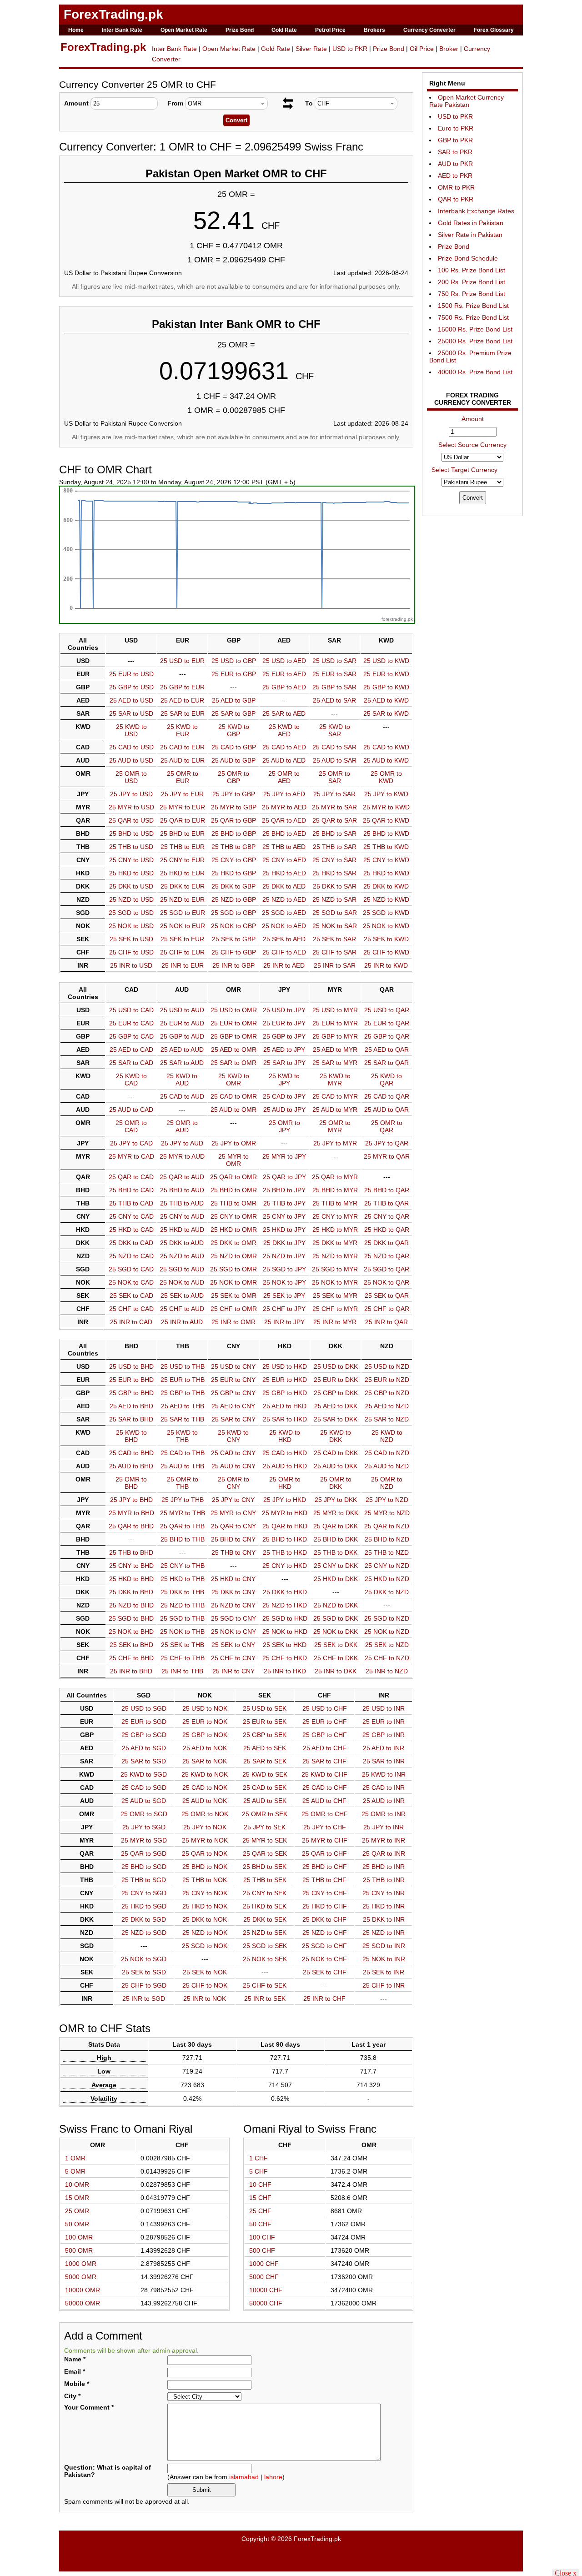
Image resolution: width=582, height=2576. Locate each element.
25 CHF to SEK (265, 1985)
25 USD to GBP (234, 661)
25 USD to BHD (131, 1366)
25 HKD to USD (131, 873)
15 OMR (77, 2198)
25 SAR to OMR (233, 1063)
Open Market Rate (184, 30)
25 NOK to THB (182, 1632)
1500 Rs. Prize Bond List (473, 306)
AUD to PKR (455, 164)
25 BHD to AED (284, 834)
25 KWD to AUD (182, 1080)
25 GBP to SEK (265, 1735)
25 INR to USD (131, 965)
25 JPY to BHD (131, 1500)
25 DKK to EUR (183, 886)
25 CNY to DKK (336, 1566)
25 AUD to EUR (183, 760)
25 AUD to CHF (324, 1801)
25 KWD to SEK (265, 1774)
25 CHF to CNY (233, 1658)
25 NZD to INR (384, 1933)
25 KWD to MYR (335, 1080)
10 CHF (260, 2184)
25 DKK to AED (284, 886)
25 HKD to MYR (335, 1230)
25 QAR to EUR (183, 820)
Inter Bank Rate (122, 30)
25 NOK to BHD (131, 1632)
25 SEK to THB (183, 1645)
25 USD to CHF (325, 1708)
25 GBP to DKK (336, 1393)
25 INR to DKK (336, 1671)
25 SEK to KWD (386, 939)
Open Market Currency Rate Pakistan (467, 101)
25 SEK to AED (284, 939)
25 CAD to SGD (144, 1788)
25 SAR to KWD (386, 713)
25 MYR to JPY (284, 1156)
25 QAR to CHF (324, 1853)
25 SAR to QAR (386, 1063)
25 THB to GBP (233, 847)
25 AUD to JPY (284, 1110)
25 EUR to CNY (233, 1380)
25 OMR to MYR (335, 1126)
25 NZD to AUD (182, 1256)
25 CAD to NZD (387, 1453)
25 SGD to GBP (233, 913)
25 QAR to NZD (387, 1526)
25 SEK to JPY (284, 1296)
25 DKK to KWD (386, 886)
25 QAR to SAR (335, 820)
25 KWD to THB (182, 1436)
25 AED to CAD (131, 1049)
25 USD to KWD (386, 661)
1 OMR (75, 2158)
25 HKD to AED (284, 873)
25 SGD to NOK (205, 1946)
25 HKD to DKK (336, 1579)
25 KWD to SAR (335, 730)
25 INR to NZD (387, 1671)
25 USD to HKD (285, 1366)
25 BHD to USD (131, 834)
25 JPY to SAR (334, 794)
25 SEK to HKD (285, 1645)
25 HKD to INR (384, 1906)
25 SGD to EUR (183, 913)
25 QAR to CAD (131, 1177)
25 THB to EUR (183, 847)
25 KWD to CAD (131, 1080)
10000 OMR (83, 2290)
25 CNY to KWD (386, 860)
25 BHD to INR (384, 1867)
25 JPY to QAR (387, 1143)
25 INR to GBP (233, 965)
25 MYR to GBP (234, 807)
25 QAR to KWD (386, 820)
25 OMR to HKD (285, 1483)
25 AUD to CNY (233, 1466)
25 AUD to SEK (265, 1801)
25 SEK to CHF (325, 1972)
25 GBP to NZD (387, 1393)
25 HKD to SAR (334, 873)
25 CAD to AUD (182, 1096)
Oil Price (422, 49)
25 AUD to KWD (386, 760)
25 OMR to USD (131, 777)
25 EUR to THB (183, 1380)
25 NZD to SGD (144, 1933)
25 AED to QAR (387, 1049)
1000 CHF (264, 2264)
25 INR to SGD (144, 1999)
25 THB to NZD (387, 1552)
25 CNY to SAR (334, 860)
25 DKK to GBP (233, 886)
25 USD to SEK (265, 1708)
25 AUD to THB (182, 1466)
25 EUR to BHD (131, 1380)
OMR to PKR (456, 187)
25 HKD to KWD (386, 873)
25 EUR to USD (131, 674)
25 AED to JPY (284, 1049)
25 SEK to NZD (387, 1645)
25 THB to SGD (144, 1880)
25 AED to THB (183, 1406)
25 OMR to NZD (387, 1483)
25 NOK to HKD (285, 1632)
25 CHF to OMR (234, 1309)
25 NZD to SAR (334, 899)
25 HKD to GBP (234, 873)
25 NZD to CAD (131, 1256)
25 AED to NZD (387, 1406)
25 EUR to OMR (234, 1023)
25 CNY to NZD (387, 1566)
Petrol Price (330, 30)
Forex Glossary (494, 30)
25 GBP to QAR (387, 1036)
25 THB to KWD (386, 847)
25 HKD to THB (183, 1579)
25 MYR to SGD (144, 1840)
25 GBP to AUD (182, 1036)
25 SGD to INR (384, 1946)
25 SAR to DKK (336, 1419)
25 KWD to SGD (144, 1774)
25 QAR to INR (384, 1853)
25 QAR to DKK (336, 1526)
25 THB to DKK (336, 1552)
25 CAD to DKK (336, 1453)
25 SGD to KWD (386, 913)
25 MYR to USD (131, 807)
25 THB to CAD (131, 1203)
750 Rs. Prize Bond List (472, 294)
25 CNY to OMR (234, 1216)
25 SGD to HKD (285, 1618)
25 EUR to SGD (144, 1722)
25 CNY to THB (183, 1566)
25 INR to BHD (131, 1671)
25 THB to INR (384, 1880)
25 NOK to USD (131, 926)
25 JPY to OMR (234, 1143)
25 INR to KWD (386, 965)
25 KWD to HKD (285, 1436)
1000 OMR (81, 2264)
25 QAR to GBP (233, 820)
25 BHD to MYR (335, 1190)
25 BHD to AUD (182, 1190)
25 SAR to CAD (131, 1063)
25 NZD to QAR (387, 1256)
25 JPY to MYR (335, 1143)
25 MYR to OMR (233, 1160)
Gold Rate (284, 30)
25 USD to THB (183, 1366)
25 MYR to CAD (131, 1156)
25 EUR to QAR (387, 1023)
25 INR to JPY (284, 1322)
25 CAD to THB (183, 1453)
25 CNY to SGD (144, 1893)
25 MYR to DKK (336, 1513)
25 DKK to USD (131, 886)
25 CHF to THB (183, 1658)
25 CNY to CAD (131, 1216)
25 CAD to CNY (233, 1453)
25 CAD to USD (131, 747)
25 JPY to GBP (234, 794)
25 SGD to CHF (324, 1946)
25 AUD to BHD (131, 1466)
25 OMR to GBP (233, 777)
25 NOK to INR (384, 1959)
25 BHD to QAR (387, 1190)
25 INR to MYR (335, 1322)
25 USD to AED (284, 661)
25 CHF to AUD (182, 1309)
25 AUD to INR (384, 1801)
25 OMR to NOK (205, 1814)
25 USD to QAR (387, 1010)
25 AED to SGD (144, 1748)
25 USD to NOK (205, 1708)
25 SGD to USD (131, 913)
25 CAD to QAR (387, 1096)
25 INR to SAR (335, 965)
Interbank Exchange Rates (476, 211)
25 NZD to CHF (325, 1933)
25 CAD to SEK (265, 1788)
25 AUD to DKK (336, 1466)
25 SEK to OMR (234, 1296)
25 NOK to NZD (387, 1632)
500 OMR (79, 2250)
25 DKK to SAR (335, 886)
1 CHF (258, 2158)
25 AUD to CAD (131, 1110)
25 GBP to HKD (285, 1393)
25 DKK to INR (384, 1919)
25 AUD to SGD (144, 1801)
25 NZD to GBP (234, 899)
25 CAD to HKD (285, 1453)
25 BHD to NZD (387, 1539)
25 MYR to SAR (334, 807)
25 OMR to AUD (182, 1126)
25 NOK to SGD (144, 1959)
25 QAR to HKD (285, 1526)
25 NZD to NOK (205, 1933)
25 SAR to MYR (335, 1063)
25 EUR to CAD (131, 1023)
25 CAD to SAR (334, 747)
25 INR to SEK (265, 1999)
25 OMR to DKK (336, 1483)
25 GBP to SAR (334, 687)
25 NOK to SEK (265, 1959)
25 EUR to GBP (234, 674)
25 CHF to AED (284, 952)
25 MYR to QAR (387, 1156)
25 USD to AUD (182, 1010)
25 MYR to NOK (205, 1840)
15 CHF (260, 2198)
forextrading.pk (397, 619)
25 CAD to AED (284, 747)
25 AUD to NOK (205, 1801)
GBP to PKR (455, 140)
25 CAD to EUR (182, 747)
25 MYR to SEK (265, 1840)
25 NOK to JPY (284, 1282)
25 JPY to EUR (182, 794)
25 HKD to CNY (233, 1579)
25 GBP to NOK (205, 1735)
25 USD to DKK (336, 1366)
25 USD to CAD (131, 1010)
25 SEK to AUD (182, 1296)
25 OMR (77, 2211)
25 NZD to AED (284, 899)
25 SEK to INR (384, 1972)
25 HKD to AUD (182, 1230)
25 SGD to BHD (131, 1618)
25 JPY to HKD (285, 1500)
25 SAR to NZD (387, 1419)
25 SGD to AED (284, 913)
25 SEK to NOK (205, 1972)
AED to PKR (455, 176)
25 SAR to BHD (131, 1419)
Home (76, 30)
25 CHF (260, 2211)
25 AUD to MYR (335, 1110)
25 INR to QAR (386, 1322)
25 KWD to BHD (131, 1436)
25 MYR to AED (284, 807)
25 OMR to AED (284, 777)
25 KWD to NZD (387, 1436)
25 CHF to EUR (182, 952)
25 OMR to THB (183, 1483)
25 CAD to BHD (131, 1453)
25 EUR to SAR (334, 674)
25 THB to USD (131, 847)
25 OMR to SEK (265, 1814)
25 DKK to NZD (387, 1592)
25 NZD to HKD (285, 1605)
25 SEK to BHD (131, 1645)
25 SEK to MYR (335, 1296)
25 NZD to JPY (284, 1256)
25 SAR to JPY (284, 1063)
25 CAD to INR (384, 1788)
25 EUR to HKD (285, 1380)
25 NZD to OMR (234, 1256)
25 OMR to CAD (131, 1126)
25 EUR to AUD (182, 1023)
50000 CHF (266, 2303)
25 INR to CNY (233, 1671)
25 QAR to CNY (233, 1526)
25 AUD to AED (284, 760)
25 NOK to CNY (233, 1632)
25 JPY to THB (183, 1500)
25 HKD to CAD (131, 1230)
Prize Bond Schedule (468, 258)
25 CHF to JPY (284, 1309)
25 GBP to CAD (131, 1036)
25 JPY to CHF (325, 1827)
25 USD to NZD (387, 1366)
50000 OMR (83, 2303)
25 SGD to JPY (284, 1269)
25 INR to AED (284, 965)
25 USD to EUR (182, 661)
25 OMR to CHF (325, 1814)
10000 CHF (266, 2290)
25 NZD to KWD (386, 899)
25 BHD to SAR (334, 834)
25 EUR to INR (384, 1722)
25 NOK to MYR (335, 1282)
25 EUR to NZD (387, 1380)
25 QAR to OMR (233, 1177)
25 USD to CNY (233, 1366)
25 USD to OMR (234, 1010)
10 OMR (77, 2184)
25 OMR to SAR (334, 777)
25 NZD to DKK (336, 1605)
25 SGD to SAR (335, 913)
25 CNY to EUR (182, 860)
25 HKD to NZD (387, 1579)
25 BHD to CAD (131, 1190)
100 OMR (79, 2237)
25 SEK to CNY (233, 1645)
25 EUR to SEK (265, 1722)
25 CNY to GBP (234, 860)
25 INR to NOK (205, 1999)
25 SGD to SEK (265, 1946)
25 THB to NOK (205, 1880)
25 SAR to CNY (233, 1419)
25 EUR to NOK (205, 1722)
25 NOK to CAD (131, 1282)
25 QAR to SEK (265, 1853)
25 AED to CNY (233, 1406)
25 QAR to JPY (284, 1177)
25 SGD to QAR (386, 1269)
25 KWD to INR (384, 1774)
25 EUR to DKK (336, 1380)
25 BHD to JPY (284, 1190)
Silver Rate (311, 49)
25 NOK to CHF (324, 1959)
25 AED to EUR (182, 700)
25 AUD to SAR (335, 760)
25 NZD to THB (183, 1605)
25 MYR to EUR (182, 807)
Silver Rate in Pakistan (470, 235)
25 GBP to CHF (325, 1735)
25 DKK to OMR (233, 1243)
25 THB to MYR (335, 1203)
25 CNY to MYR (335, 1216)
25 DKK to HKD (285, 1592)
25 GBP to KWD (386, 687)
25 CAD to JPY (284, 1096)
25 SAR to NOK (205, 1761)
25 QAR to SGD (144, 1853)
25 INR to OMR (233, 1322)
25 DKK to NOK (205, 1919)
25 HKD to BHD (131, 1579)
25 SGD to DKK (336, 1618)
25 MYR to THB (183, 1513)
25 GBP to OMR (234, 1036)
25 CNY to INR (384, 1893)
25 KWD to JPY (284, 1080)
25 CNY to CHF (325, 1893)
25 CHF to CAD (131, 1309)
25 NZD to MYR (335, 1256)
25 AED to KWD (386, 700)
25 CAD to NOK (205, 1788)
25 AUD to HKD (285, 1466)
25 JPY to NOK (205, 1827)
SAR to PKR (455, 152)
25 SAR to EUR (183, 713)
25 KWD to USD (131, 730)
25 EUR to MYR (335, 1023)
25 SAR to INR (384, 1761)
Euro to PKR (456, 128)
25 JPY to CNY (233, 1500)
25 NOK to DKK (336, 1632)
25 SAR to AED (284, 713)
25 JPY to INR (384, 1827)
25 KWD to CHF (324, 1774)
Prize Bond (240, 30)
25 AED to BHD (131, 1406)
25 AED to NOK (205, 1748)
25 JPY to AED (284, 794)
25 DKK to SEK (265, 1919)
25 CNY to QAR (387, 1216)
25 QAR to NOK (205, 1853)
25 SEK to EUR (182, 939)
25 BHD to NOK (205, 1867)
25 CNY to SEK (265, 1893)
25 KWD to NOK (205, 1774)
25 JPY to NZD (387, 1500)
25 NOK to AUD (182, 1282)
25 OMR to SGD (144, 1814)
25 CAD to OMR (234, 1096)
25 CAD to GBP (234, 747)
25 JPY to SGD (144, 1827)
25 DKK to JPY (284, 1243)
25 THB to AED (284, 847)
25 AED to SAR (334, 700)
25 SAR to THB (182, 1419)
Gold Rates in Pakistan (471, 223)
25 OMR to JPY (284, 1126)
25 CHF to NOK (205, 1985)
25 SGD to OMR (233, 1269)
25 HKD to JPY (284, 1230)
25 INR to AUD (182, 1322)
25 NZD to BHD (131, 1605)
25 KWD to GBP (234, 730)
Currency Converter (429, 30)
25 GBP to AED (284, 687)
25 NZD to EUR (182, 899)
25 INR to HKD (285, 1671)
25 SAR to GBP (233, 713)
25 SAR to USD (131, 713)
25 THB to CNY (233, 1552)
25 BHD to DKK (336, 1539)
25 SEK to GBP (234, 939)
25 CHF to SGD (144, 1985)
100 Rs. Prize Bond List (472, 270)
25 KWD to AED (284, 730)
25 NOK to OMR (233, 1282)
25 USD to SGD (144, 1708)
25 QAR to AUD (182, 1177)
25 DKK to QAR (386, 1243)
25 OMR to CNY (233, 1483)
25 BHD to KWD (386, 834)
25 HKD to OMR (234, 1230)
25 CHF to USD (131, 952)
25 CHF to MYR (335, 1309)
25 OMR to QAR (387, 1126)
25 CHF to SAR (334, 952)
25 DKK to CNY (233, 1592)
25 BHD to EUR (182, 834)
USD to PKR (350, 49)
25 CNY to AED (284, 860)
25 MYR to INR (384, 1840)
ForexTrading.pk (113, 14)
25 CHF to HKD (285, 1658)
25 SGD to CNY (233, 1618)
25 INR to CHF (324, 1999)
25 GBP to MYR (335, 1036)
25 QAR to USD (131, 820)
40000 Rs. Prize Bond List (475, 372)
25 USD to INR (384, 1708)
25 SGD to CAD (131, 1269)
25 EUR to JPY (284, 1023)
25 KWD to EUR (182, 730)
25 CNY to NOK (205, 1893)
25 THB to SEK (265, 1880)
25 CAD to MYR (335, 1096)
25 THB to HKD (285, 1552)
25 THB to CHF (324, 1880)
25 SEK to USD (131, 939)
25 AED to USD (131, 700)
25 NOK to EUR (183, 926)
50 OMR (77, 2224)
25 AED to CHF (325, 1748)
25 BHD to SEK (265, 1867)
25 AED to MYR (335, 1049)
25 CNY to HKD (285, 1566)
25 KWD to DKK (336, 1436)
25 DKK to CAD (131, 1243)
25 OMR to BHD (131, 1483)
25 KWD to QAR (386, 1080)
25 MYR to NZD (387, 1513)
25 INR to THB (182, 1671)
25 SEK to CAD (131, 1296)
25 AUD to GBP (233, 760)
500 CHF (262, 2250)
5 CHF (258, 2171)
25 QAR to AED (284, 820)
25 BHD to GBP (234, 834)
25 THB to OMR (233, 1203)
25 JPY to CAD (131, 1143)
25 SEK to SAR (334, 939)
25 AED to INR (384, 1748)
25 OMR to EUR (183, 777)
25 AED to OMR (234, 1049)
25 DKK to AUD (182, 1243)
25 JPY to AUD (182, 1143)
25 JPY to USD (131, 794)
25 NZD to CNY (233, 1605)
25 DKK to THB (182, 1592)
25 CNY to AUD (182, 1216)
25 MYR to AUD (182, 1156)
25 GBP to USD (131, 687)
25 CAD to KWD (386, 747)
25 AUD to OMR (233, 1110)
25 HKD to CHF (325, 1906)
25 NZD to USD (131, 899)
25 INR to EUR (183, 965)
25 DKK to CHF (324, 1919)
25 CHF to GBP (234, 952)
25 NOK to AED (284, 926)
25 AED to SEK (265, 1748)
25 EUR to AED (284, 674)
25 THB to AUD (182, 1203)
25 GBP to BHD (131, 1393)
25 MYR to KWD (386, 807)
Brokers (374, 30)
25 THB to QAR (386, 1203)
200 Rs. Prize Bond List (472, 282)
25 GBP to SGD (144, 1735)
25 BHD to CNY (233, 1539)
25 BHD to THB (183, 1539)
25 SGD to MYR (335, 1269)
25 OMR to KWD (386, 777)
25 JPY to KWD (386, 794)
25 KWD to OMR (234, 1080)
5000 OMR (81, 2277)
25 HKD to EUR (182, 873)
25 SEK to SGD (144, 1972)
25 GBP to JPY (284, 1036)
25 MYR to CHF (325, 1840)
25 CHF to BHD (131, 1658)
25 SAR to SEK (265, 1761)
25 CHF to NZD (387, 1658)
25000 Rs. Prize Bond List (475, 341)
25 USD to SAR (334, 661)
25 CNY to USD (131, 860)
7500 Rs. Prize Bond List (473, 317)
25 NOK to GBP (233, 926)
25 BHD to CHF (325, 1867)
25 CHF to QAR (387, 1309)
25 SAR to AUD (182, 1063)
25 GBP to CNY (233, 1393)
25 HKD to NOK (205, 1906)
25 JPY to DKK (336, 1500)
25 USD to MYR (335, 1010)
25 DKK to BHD (131, 1592)
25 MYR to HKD (285, 1513)
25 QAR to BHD (131, 1526)
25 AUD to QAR (386, 1110)
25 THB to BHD (131, 1552)
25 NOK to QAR (386, 1282)
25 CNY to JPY (284, 1216)
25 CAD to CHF (325, 1788)
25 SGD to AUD (182, 1269)
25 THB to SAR (335, 847)
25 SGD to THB (182, 1618)
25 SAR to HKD (285, 1419)
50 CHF (260, 2224)
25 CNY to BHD (131, 1566)
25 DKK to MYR (335, 1243)
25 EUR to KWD (386, 674)
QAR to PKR (456, 199)
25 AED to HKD (285, 1406)
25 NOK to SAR (335, 926)
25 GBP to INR (384, 1735)
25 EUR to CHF (325, 1722)
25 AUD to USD (131, 760)
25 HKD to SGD (144, 1906)
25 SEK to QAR (387, 1296)
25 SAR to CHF (324, 1761)
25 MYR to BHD (131, 1513)
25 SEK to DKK (336, 1645)
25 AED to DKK (336, 1406)
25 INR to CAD (131, 1322)
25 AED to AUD (182, 1049)
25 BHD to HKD (285, 1539)
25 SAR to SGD (144, 1761)
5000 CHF (264, 2277)
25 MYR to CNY (233, 1513)
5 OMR (75, 2171)
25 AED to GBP (234, 700)
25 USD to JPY (284, 1010)
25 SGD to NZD (387, 1618)
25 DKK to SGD (144, 1919)
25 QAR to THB (182, 1526)
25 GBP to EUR (182, 687)
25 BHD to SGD (144, 1867)
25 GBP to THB (183, 1393)
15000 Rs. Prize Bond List (475, 329)
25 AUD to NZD (387, 1466)
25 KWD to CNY (233, 1436)
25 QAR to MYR (335, 1177)
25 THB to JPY (284, 1203)
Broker (449, 49)
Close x (566, 2573)
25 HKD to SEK (265, 1906)
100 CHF (262, 2237)
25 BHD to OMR (234, 1190)
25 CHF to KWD (386, 952)
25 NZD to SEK (265, 1933)
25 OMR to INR (384, 1814)
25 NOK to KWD (386, 926)
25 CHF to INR (384, 1985)
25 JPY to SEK (265, 1827)
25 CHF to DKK (336, 1658)
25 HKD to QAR (387, 1230)
